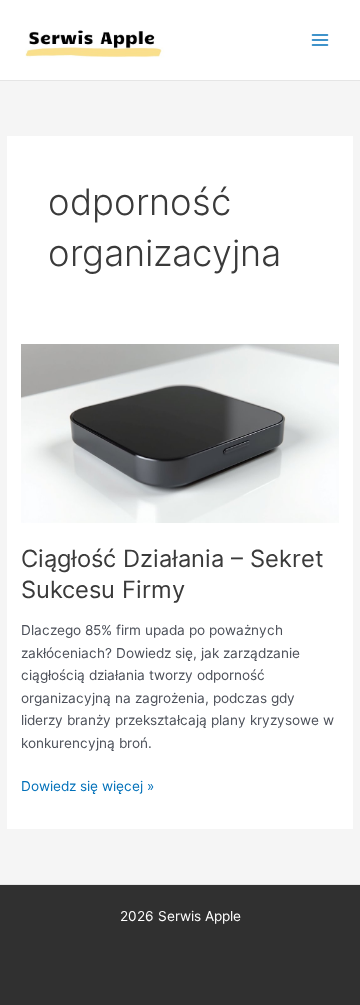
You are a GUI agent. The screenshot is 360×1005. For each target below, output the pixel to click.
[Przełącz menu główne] (320, 40)
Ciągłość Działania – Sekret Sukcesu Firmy (172, 574)
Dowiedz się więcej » (87, 784)
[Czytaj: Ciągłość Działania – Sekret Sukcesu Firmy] (180, 433)
